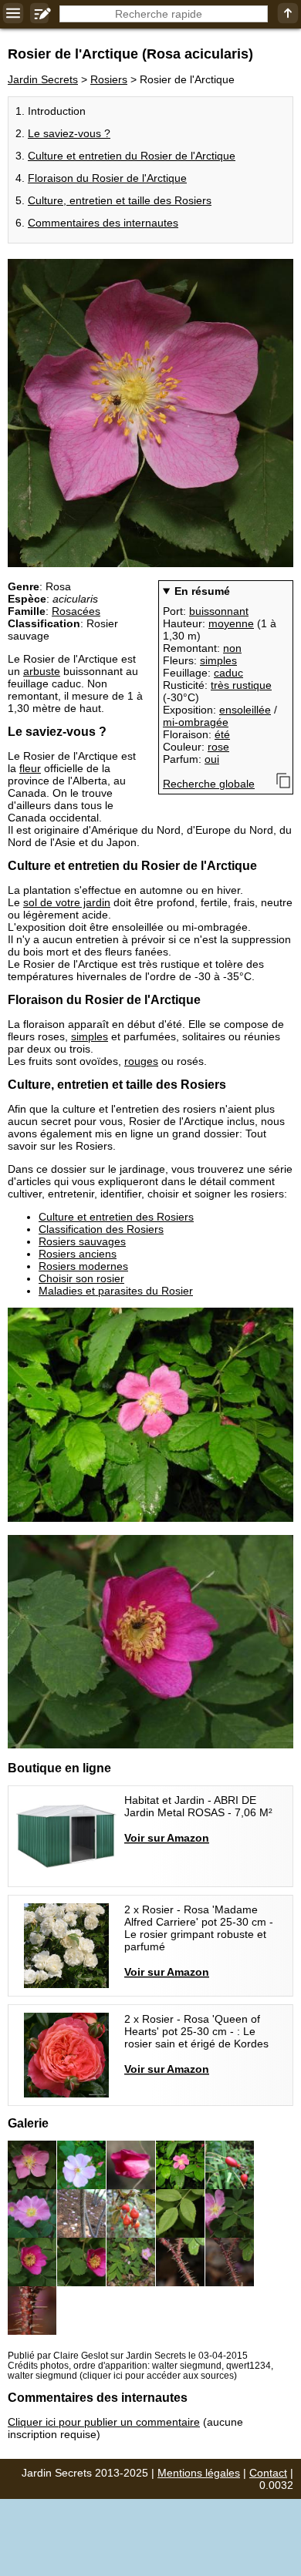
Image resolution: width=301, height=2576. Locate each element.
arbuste (42, 671)
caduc (228, 673)
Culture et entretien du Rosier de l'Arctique (132, 156)
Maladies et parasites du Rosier (116, 1291)
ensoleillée (245, 710)
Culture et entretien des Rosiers (116, 1217)
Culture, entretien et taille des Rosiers (120, 200)
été (222, 734)
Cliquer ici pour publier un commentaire (104, 2422)
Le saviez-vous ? (69, 133)
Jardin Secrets (43, 79)
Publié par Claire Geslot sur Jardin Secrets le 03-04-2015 (128, 2355)
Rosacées (76, 611)
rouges (141, 1061)
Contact (268, 2473)
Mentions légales (199, 2473)
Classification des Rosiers (101, 1229)
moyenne (231, 623)
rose (218, 747)
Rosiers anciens (78, 1254)
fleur (30, 768)
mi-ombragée (196, 722)
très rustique (241, 685)
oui (212, 759)
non (232, 648)
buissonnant (219, 611)
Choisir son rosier (81, 1278)
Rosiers (109, 79)
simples (218, 660)
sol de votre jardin (67, 902)
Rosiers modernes (83, 1266)
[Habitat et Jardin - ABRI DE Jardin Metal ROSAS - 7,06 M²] (150, 1836)
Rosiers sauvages (82, 1241)
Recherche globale (209, 784)
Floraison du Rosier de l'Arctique (107, 178)
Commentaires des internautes (103, 223)
